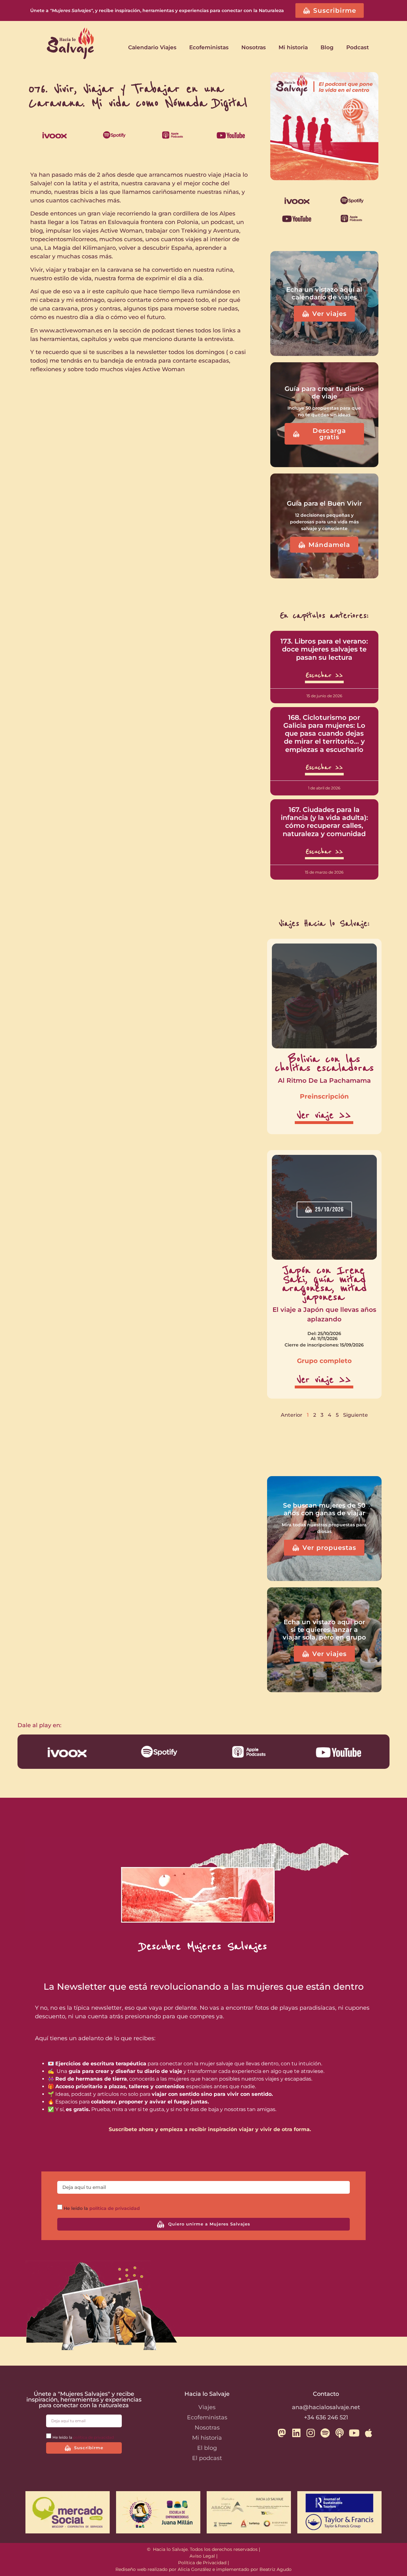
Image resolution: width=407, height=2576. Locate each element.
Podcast (358, 47)
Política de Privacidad (202, 2563)
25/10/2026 (329, 1210)
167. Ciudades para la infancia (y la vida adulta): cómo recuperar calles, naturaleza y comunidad (324, 822)
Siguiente (355, 1415)
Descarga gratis (329, 434)
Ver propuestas (329, 1548)
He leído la (102, 2208)
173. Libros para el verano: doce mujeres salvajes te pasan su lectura (324, 649)
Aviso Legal (202, 2556)
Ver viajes (329, 314)
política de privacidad (115, 2208)
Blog (327, 47)
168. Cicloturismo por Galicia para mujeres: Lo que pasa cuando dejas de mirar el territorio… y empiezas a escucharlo (324, 733)
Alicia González (194, 2569)
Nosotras (254, 47)
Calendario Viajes (152, 47)
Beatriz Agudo (276, 2569)
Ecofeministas (209, 47)
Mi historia (293, 47)
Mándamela (329, 545)
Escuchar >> (324, 675)
